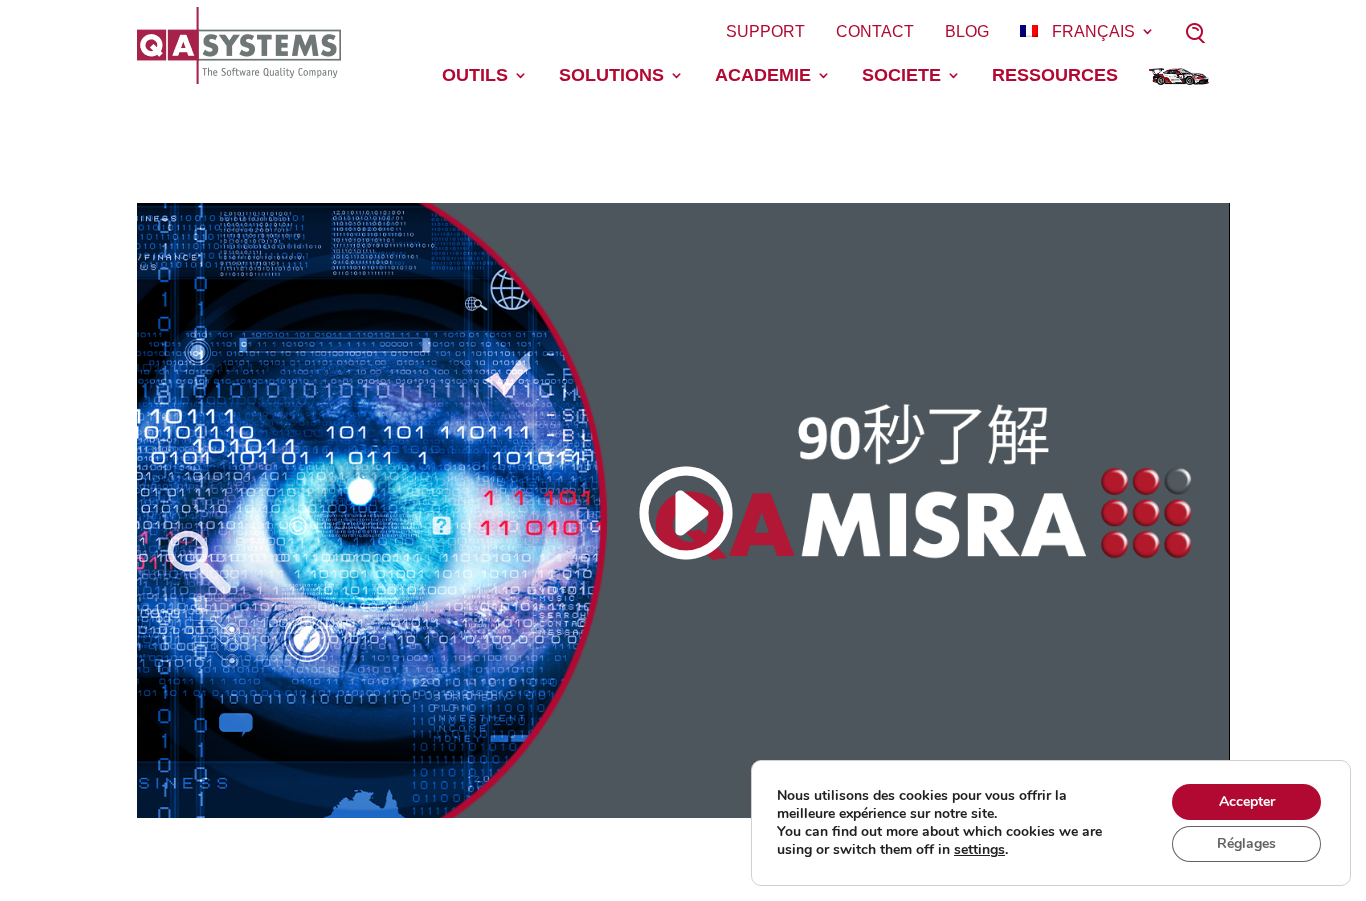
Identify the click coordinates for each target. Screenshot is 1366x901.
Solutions (611, 75)
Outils (475, 75)
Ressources (1055, 75)
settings (979, 850)
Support (765, 31)
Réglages (1246, 843)
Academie (763, 75)
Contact (875, 31)
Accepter (1247, 801)
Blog (967, 31)
